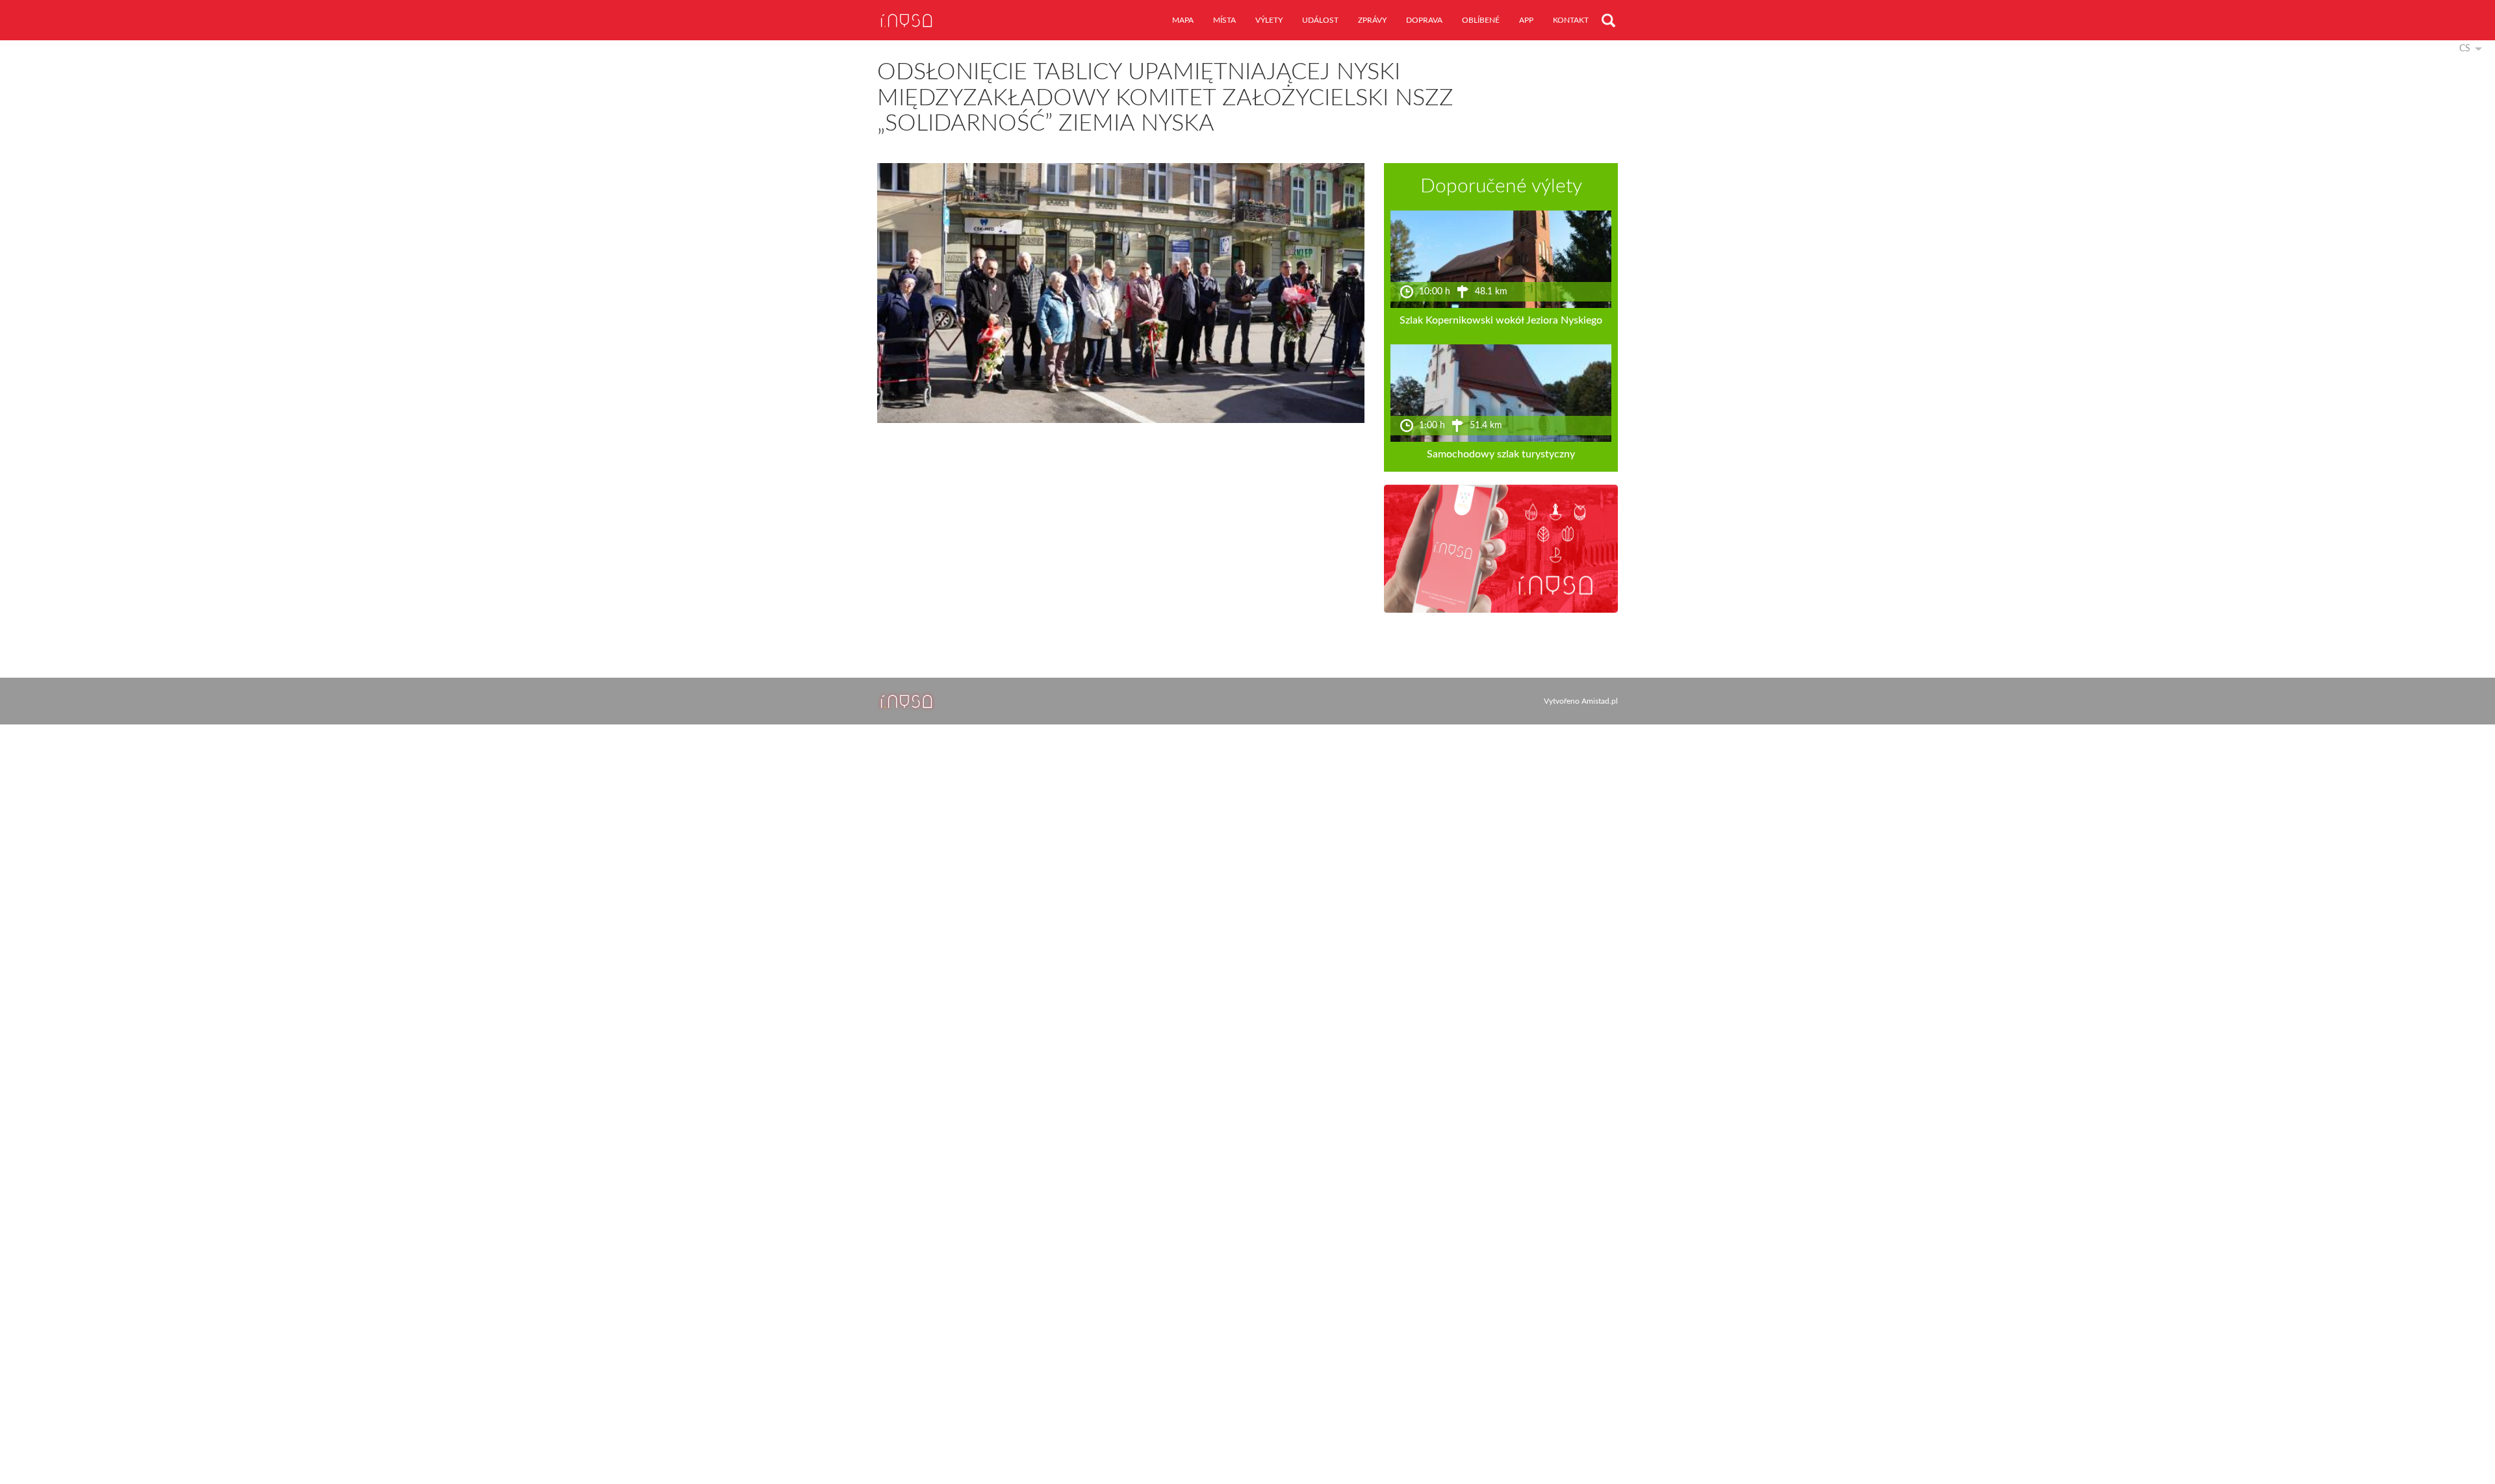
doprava (1424, 20)
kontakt (1571, 20)
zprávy (1372, 20)
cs (2465, 49)
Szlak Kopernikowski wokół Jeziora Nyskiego (1501, 320)
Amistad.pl (1600, 701)
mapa (1183, 20)
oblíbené (1481, 20)
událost (1320, 20)
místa (1224, 20)
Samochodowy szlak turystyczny (1501, 454)
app (1526, 20)
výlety (1269, 20)
